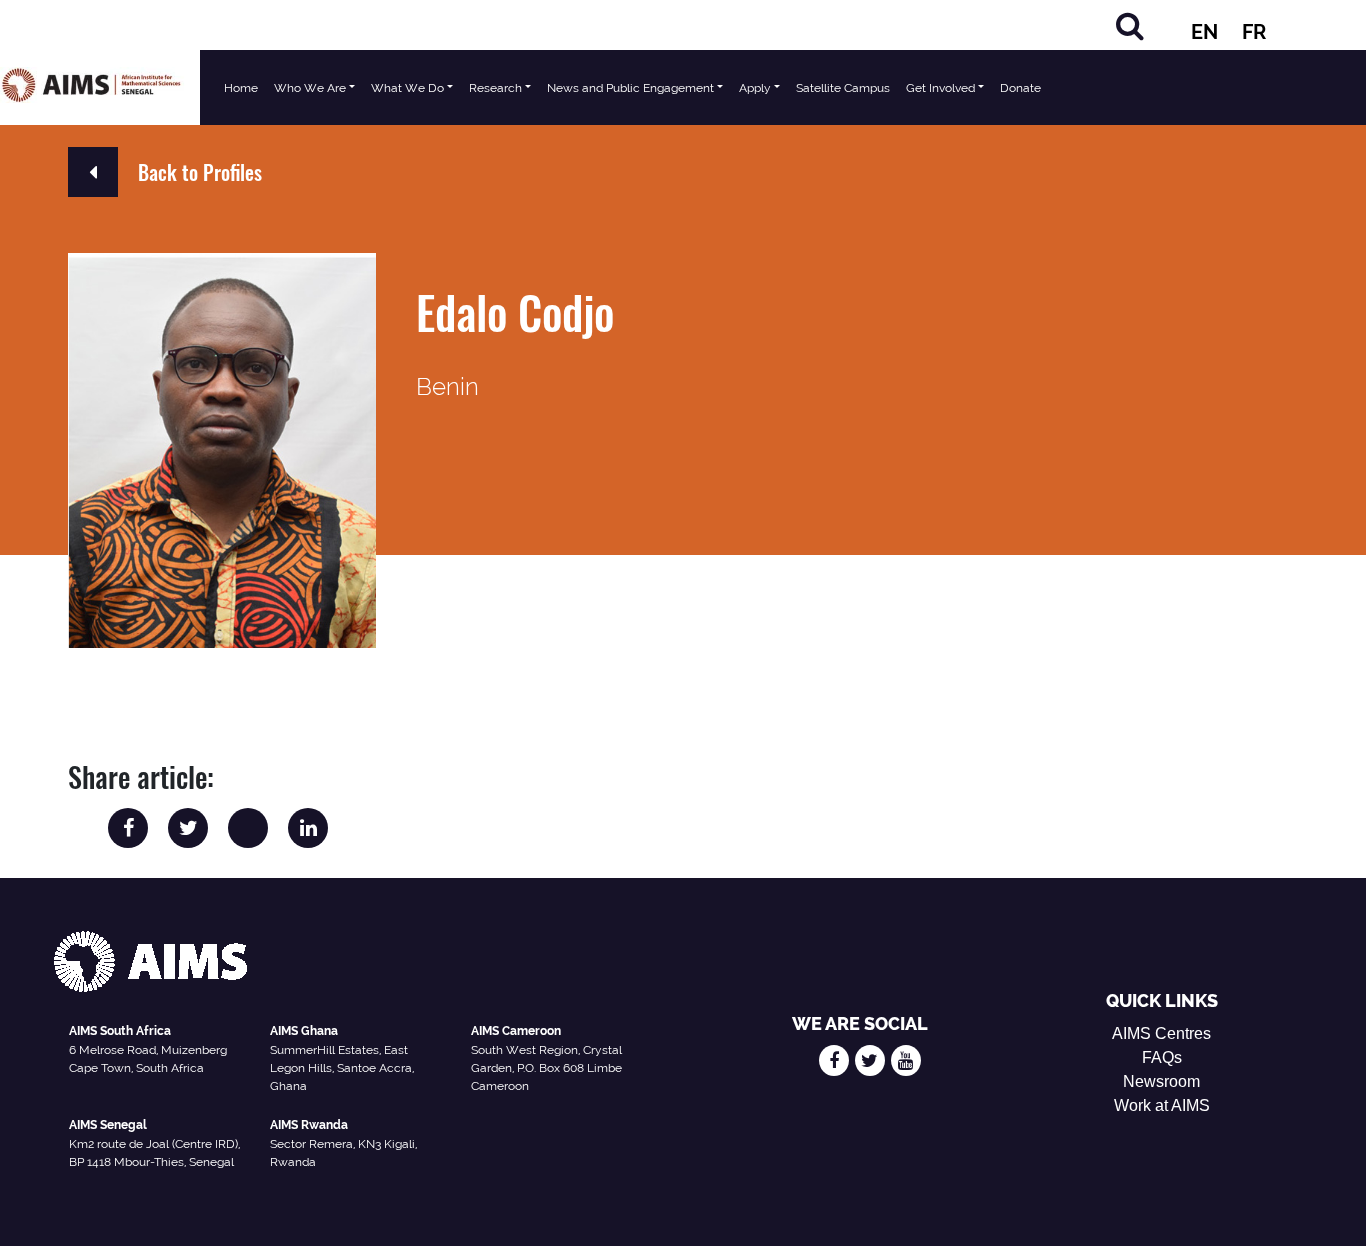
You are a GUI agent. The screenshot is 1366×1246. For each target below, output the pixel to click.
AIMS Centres (1161, 1033)
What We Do (407, 88)
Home (241, 88)
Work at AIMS (1162, 1105)
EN (1204, 32)
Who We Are (310, 88)
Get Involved (940, 88)
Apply (755, 88)
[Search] (1130, 25)
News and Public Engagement (630, 88)
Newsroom (1161, 1081)
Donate (1020, 88)
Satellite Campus (843, 88)
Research (495, 88)
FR (1254, 32)
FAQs (1162, 1057)
